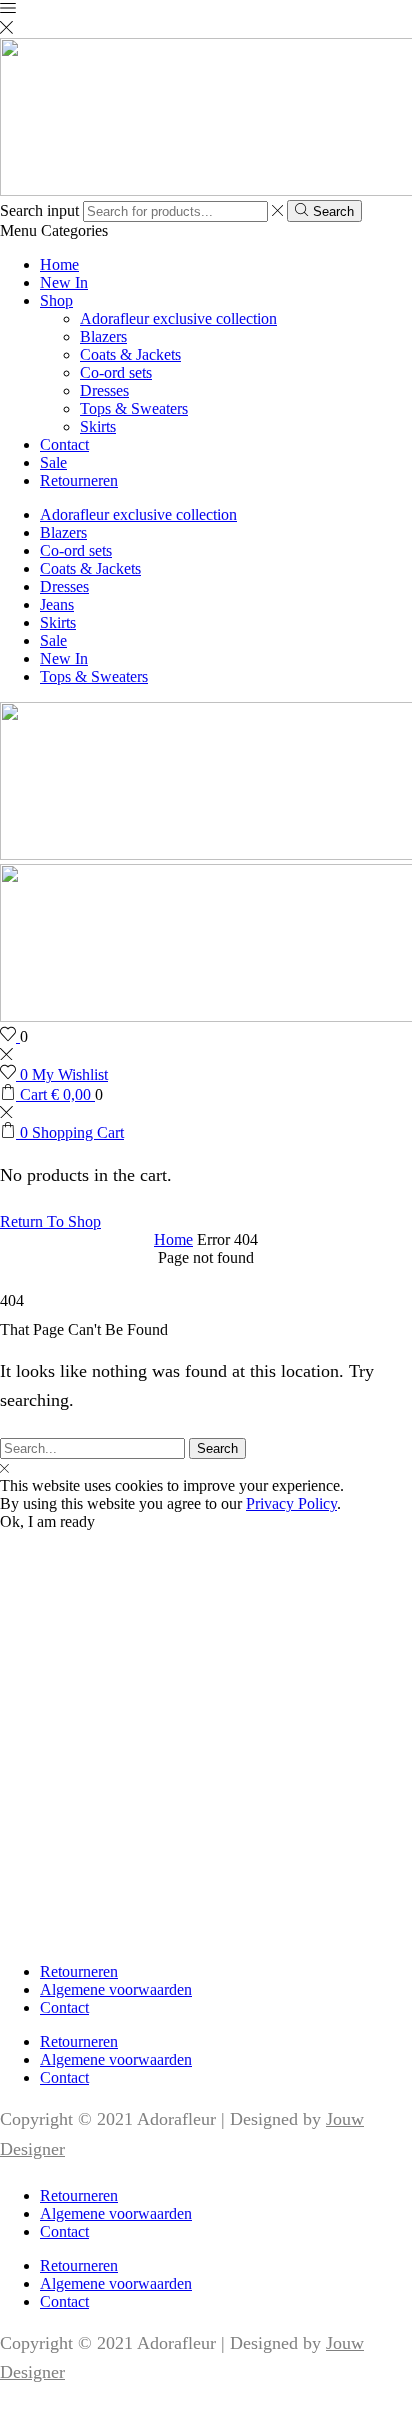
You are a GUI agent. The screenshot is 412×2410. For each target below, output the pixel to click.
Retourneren (79, 480)
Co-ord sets (116, 372)
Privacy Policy (291, 1503)
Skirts (98, 426)
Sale (53, 462)
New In (64, 282)
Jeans (57, 604)
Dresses (104, 390)
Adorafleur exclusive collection (178, 318)
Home (59, 264)
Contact (64, 444)
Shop (56, 300)
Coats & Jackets (130, 354)
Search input (39, 210)
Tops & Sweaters (134, 408)
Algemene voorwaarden (116, 1989)
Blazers (103, 336)
